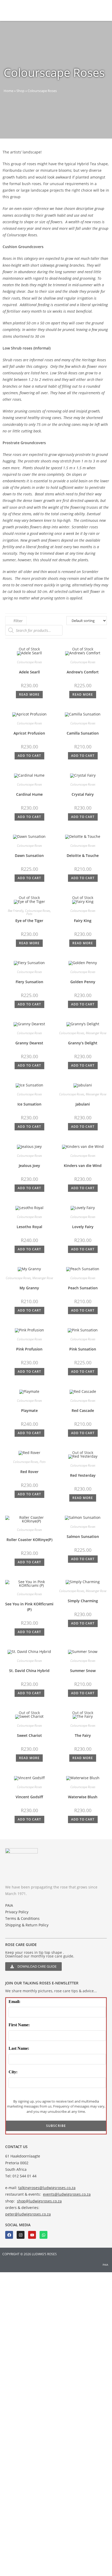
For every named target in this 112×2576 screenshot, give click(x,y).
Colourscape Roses (29, 662)
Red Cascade (83, 1410)
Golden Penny (83, 982)
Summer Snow (83, 1671)
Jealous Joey (29, 1166)
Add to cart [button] (29, 756)
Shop (20, 91)
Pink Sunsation (83, 1349)
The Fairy (83, 1735)
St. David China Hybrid (29, 1671)
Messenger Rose (96, 1033)
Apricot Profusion (29, 733)
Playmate (29, 1410)
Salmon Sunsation (83, 1536)
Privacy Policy (17, 1912)
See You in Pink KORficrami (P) (29, 1607)
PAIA (9, 1905)
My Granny (29, 1288)
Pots (29, 914)
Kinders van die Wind (83, 1166)
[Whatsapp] (43, 2235)
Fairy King (83, 921)
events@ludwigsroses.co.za (67, 2194)
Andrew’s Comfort (83, 672)
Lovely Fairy (83, 1227)
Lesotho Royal (29, 1227)
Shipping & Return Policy (27, 1925)
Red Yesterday (83, 1475)
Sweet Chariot (29, 1735)
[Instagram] (21, 2235)
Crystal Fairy (83, 794)
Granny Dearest (29, 1043)
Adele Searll (29, 672)
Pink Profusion (29, 1349)
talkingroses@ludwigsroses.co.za (47, 2188)
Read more (29, 694)
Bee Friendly (16, 911)
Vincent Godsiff (29, 1797)
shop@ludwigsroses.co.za (39, 2201)
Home (8, 91)
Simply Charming (83, 1601)
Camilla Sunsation (83, 733)
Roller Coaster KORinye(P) (29, 1540)
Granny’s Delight (83, 1043)
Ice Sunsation (29, 1104)
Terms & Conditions (22, 1918)
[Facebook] (9, 2235)
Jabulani (83, 1104)
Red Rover (29, 1472)
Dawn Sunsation (29, 855)
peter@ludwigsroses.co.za (28, 2214)
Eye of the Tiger (29, 921)
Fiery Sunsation (29, 982)
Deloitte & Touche (83, 855)
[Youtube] (32, 2235)
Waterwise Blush (83, 1797)
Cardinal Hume (29, 794)
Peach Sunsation (83, 1288)
